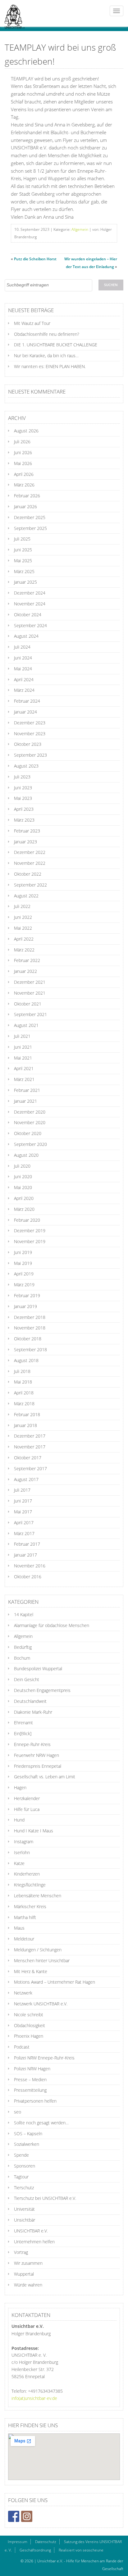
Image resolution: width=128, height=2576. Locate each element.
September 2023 (30, 755)
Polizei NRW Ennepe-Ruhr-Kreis (44, 2058)
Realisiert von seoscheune (81, 2550)
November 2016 (30, 1566)
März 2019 (24, 1285)
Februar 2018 (27, 1414)
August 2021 (26, 1025)
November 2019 (30, 1241)
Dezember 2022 (30, 852)
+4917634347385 (45, 2391)
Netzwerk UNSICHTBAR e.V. (41, 2004)
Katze (19, 1863)
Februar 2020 (27, 1220)
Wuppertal (24, 2274)
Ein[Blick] (23, 1733)
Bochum (22, 1658)
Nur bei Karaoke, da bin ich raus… (46, 356)
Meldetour (24, 1939)
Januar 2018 (25, 1425)
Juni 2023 (23, 788)
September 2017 (30, 1468)
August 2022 (26, 896)
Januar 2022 (25, 971)
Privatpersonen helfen (35, 2101)
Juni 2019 (23, 1252)
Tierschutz (24, 2188)
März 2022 (24, 950)
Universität (24, 2209)
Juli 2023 (22, 777)
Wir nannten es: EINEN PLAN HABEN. (50, 366)
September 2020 (30, 1144)
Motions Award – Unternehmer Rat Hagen (55, 1982)
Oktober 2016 (28, 1577)
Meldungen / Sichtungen (38, 1950)
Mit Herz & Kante (31, 1971)
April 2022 (24, 939)
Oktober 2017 (28, 1458)
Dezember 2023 (30, 723)
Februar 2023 (27, 831)
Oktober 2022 (28, 874)
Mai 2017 (23, 1512)
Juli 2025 (22, 539)
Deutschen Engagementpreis (42, 1690)
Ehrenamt (23, 1723)
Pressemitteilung (30, 2090)
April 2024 (24, 679)
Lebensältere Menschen (38, 1896)
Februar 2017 (27, 1544)
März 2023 (24, 820)
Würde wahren (28, 2285)
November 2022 (30, 863)
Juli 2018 (22, 1371)
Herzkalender (27, 1798)
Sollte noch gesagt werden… (41, 2123)
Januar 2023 (25, 842)
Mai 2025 (23, 561)
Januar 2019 (25, 1306)
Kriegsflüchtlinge (30, 1885)
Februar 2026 (27, 496)
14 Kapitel (24, 1614)
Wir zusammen (28, 2263)
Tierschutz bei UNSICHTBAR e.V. (45, 2198)
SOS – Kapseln (28, 2134)
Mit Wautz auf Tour (32, 323)
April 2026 (24, 474)
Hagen (20, 1787)
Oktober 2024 (28, 615)
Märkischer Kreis (30, 1906)
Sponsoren (25, 2166)
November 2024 (30, 604)
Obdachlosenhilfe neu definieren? (47, 334)
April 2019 (24, 1274)
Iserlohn (22, 1852)
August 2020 (26, 1155)
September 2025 (30, 528)
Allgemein (80, 229)
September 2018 (30, 1350)
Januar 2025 (25, 582)
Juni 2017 (23, 1501)
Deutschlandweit (30, 1701)
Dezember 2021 (30, 982)
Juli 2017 (22, 1490)
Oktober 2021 (28, 1004)
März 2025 (24, 571)
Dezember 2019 (30, 1231)
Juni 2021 (23, 1047)
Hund (19, 1820)
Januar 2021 (25, 1101)
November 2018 (30, 1328)
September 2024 (30, 625)
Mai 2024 (23, 669)
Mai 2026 (23, 463)
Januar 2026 (25, 506)
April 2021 (24, 1068)
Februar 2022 (27, 960)
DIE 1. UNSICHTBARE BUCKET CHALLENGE (56, 345)
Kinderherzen (27, 1874)
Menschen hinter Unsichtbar (42, 1960)
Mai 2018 (23, 1382)
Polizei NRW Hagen (32, 2069)
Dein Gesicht (27, 1679)
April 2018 (24, 1393)
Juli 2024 (22, 647)
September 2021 (30, 1014)
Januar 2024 (25, 712)
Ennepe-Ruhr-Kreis (32, 1744)
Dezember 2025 (30, 517)
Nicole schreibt (29, 2015)
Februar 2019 (27, 1295)
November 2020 (30, 1122)
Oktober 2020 (28, 1133)
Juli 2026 (22, 442)
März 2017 (24, 1533)
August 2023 (26, 766)
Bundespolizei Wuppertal (38, 1669)
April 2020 (24, 1198)
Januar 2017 (25, 1555)
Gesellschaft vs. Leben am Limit (45, 1777)
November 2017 (30, 1447)
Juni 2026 (23, 452)
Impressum (18, 2542)
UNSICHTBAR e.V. (31, 2231)
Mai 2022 (23, 928)
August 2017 (26, 1479)
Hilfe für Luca (27, 1809)
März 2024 (24, 690)
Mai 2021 (23, 1058)
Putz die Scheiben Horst (35, 259)
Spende (21, 2155)
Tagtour (21, 2177)
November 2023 (30, 734)
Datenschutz (46, 2542)
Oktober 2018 (28, 1339)
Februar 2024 (27, 701)
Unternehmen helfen (34, 2242)
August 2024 (26, 636)
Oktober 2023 (28, 744)
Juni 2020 (23, 1176)
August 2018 (26, 1360)
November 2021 (30, 993)
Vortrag (21, 2252)
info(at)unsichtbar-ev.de (34, 2398)
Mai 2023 (23, 798)
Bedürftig (23, 1647)
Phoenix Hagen (29, 2036)
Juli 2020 (22, 1166)
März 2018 (24, 1404)
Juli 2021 (22, 1036)
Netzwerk (23, 1993)
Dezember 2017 (30, 1436)
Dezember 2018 (30, 1317)
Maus (19, 1928)
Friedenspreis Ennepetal (38, 1766)
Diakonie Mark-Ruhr (33, 1712)
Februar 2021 (27, 1090)
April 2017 (24, 1523)
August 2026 (26, 431)
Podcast (22, 2047)
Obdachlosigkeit (30, 2025)
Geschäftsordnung (35, 2550)
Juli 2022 (22, 906)
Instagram (24, 1842)
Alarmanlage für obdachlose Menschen (52, 1625)
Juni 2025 (23, 550)
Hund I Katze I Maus (34, 1831)
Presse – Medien (30, 2079)
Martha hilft (25, 1917)
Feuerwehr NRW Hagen (37, 1755)
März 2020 (24, 1209)
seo (18, 2112)
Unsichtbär (25, 2220)
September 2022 (30, 885)
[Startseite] (12, 13)
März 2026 (24, 485)
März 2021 (24, 1079)
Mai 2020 (23, 1187)
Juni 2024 (23, 658)
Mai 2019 (23, 1263)
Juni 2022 (23, 917)
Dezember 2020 (30, 1112)
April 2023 (24, 809)
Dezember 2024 (30, 593)
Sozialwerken (27, 2144)
